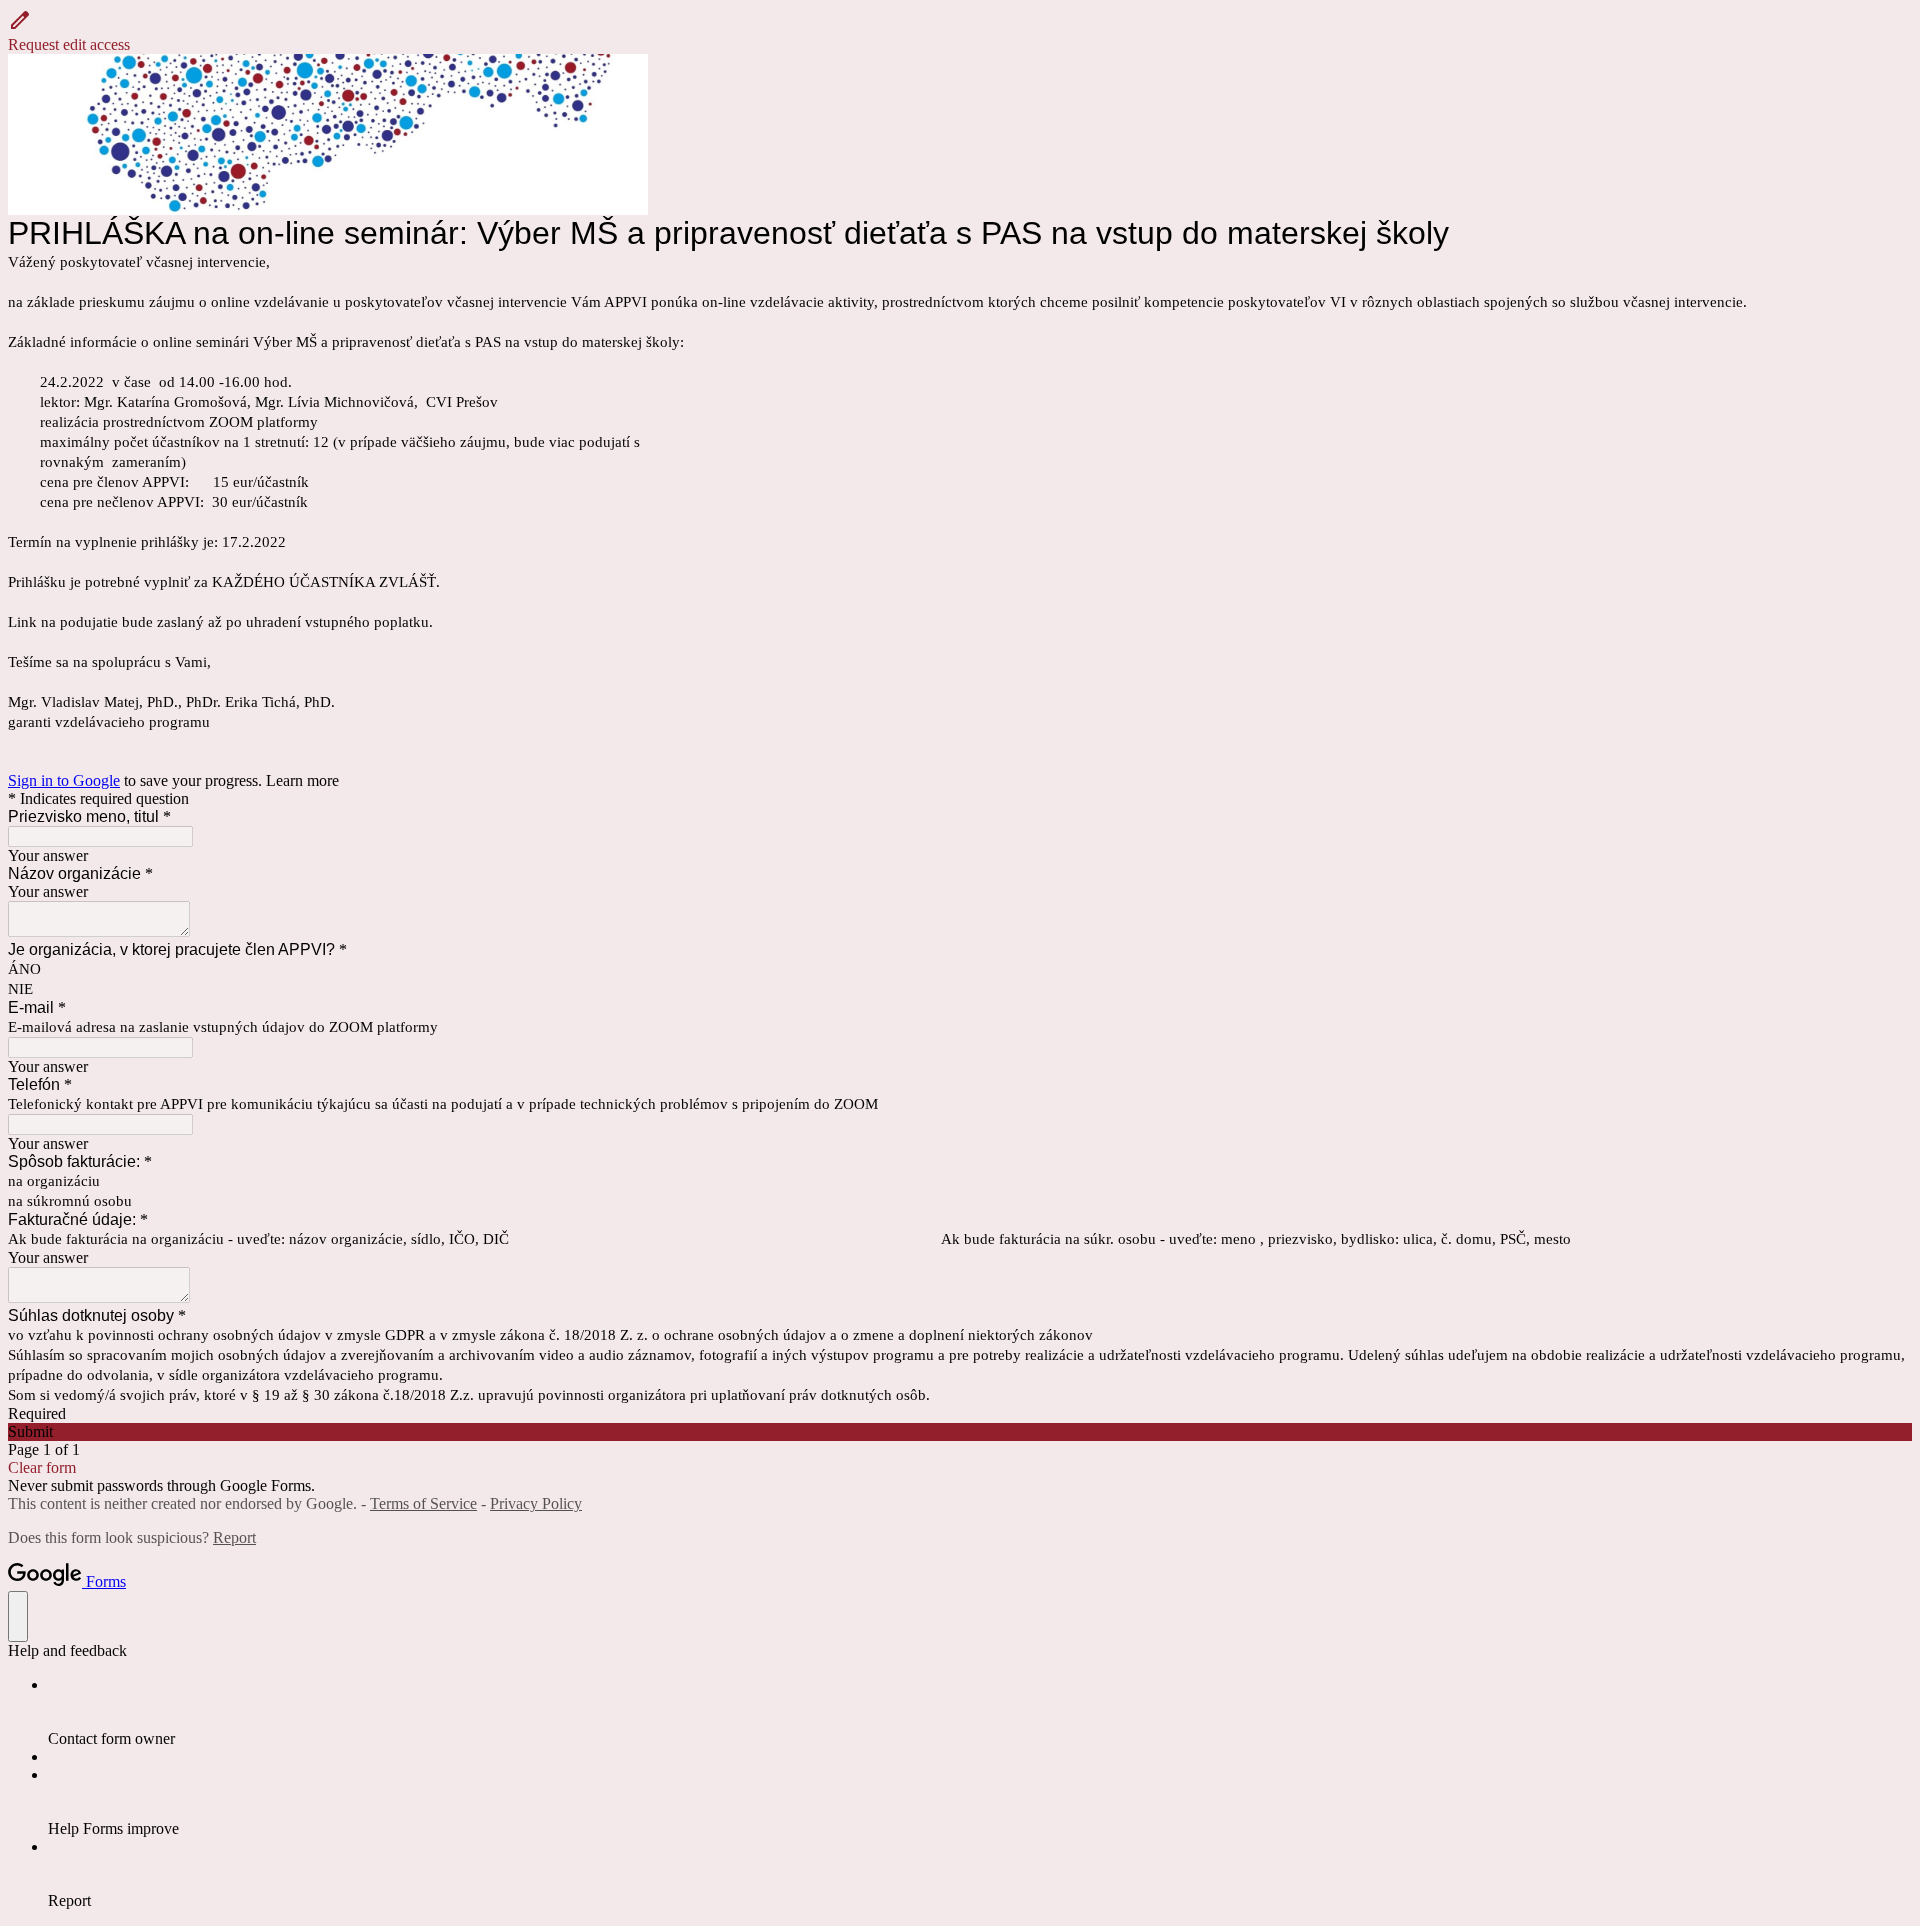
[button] (960, 31)
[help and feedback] (18, 1616)
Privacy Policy (536, 1503)
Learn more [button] (302, 780)
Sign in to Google (64, 780)
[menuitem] (980, 1712)
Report (234, 1537)
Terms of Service (423, 1503)
